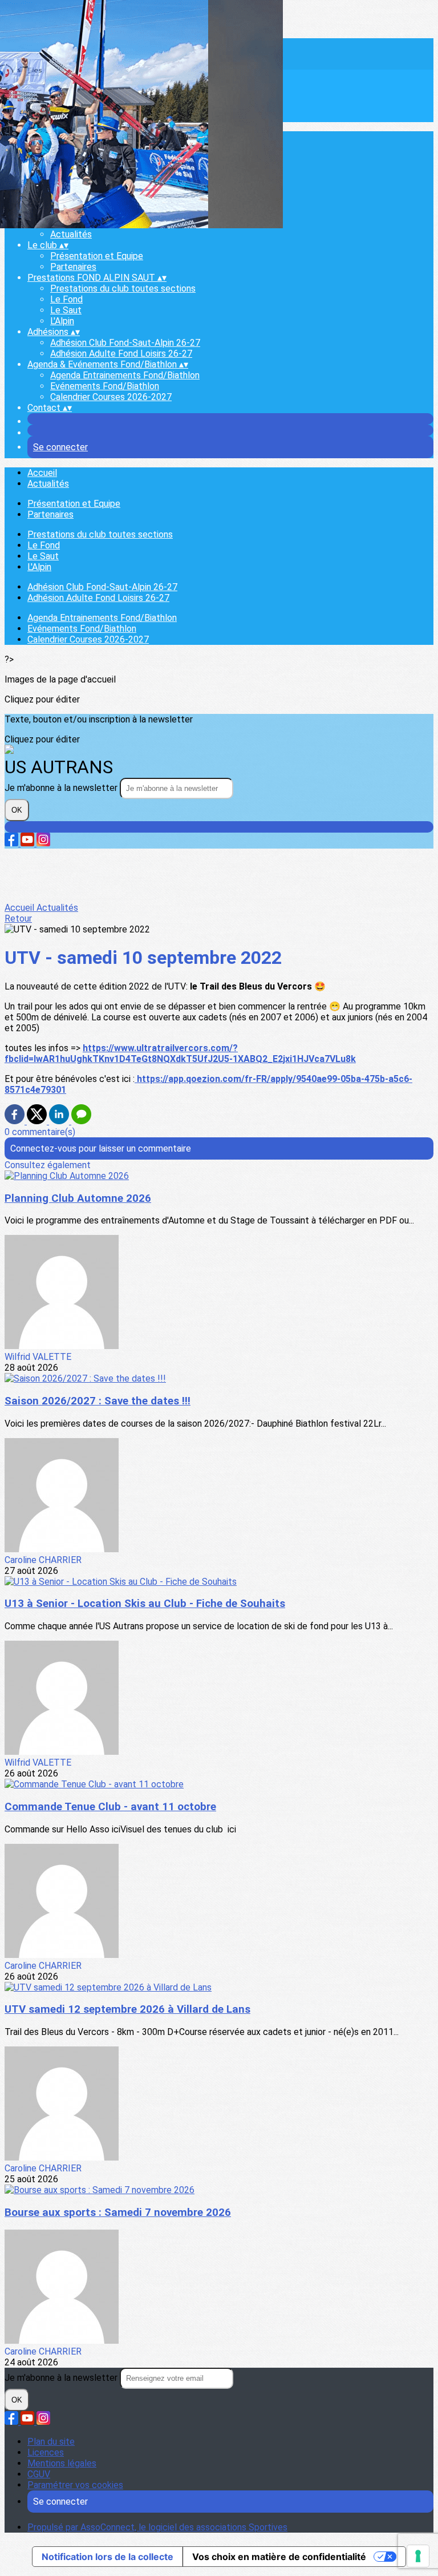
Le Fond (66, 299)
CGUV (39, 2474)
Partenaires (73, 267)
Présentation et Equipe (97, 256)
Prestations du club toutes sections (123, 288)
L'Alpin (62, 321)
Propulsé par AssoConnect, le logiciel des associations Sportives (157, 2527)
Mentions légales (62, 2463)
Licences (46, 2452)
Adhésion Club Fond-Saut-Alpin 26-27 (125, 343)
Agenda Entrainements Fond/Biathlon (125, 375)
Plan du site (51, 2442)
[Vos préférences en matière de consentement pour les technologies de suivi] (418, 2556)
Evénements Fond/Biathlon (105, 386)
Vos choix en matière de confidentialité (279, 2557)
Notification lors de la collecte (108, 2557)
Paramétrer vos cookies (75, 2485)
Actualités (71, 234)
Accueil (42, 473)
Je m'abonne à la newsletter (62, 788)
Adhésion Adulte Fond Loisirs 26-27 (121, 354)
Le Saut (66, 310)
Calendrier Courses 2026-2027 (111, 397)
